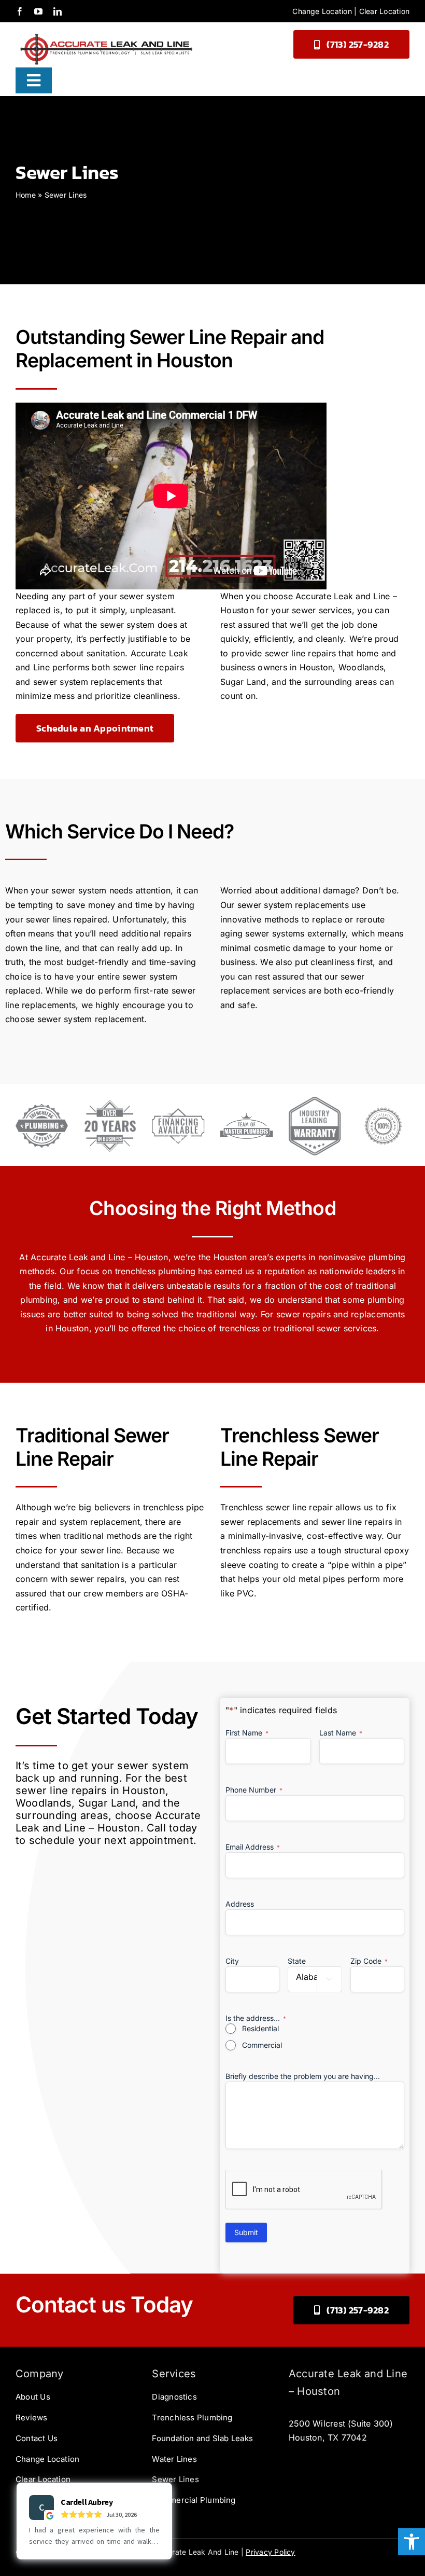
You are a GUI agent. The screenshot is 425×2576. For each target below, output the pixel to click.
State (297, 1961)
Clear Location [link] (384, 11)
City (232, 1961)
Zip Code (369, 1961)
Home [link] (26, 195)
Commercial (262, 2045)
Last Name (341, 1733)
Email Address (253, 1847)
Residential (260, 2028)
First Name (247, 1733)
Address (240, 1904)
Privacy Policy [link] (270, 2552)
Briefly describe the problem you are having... (303, 2076)
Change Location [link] (322, 11)
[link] (412, 2542)
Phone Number (254, 1790)
